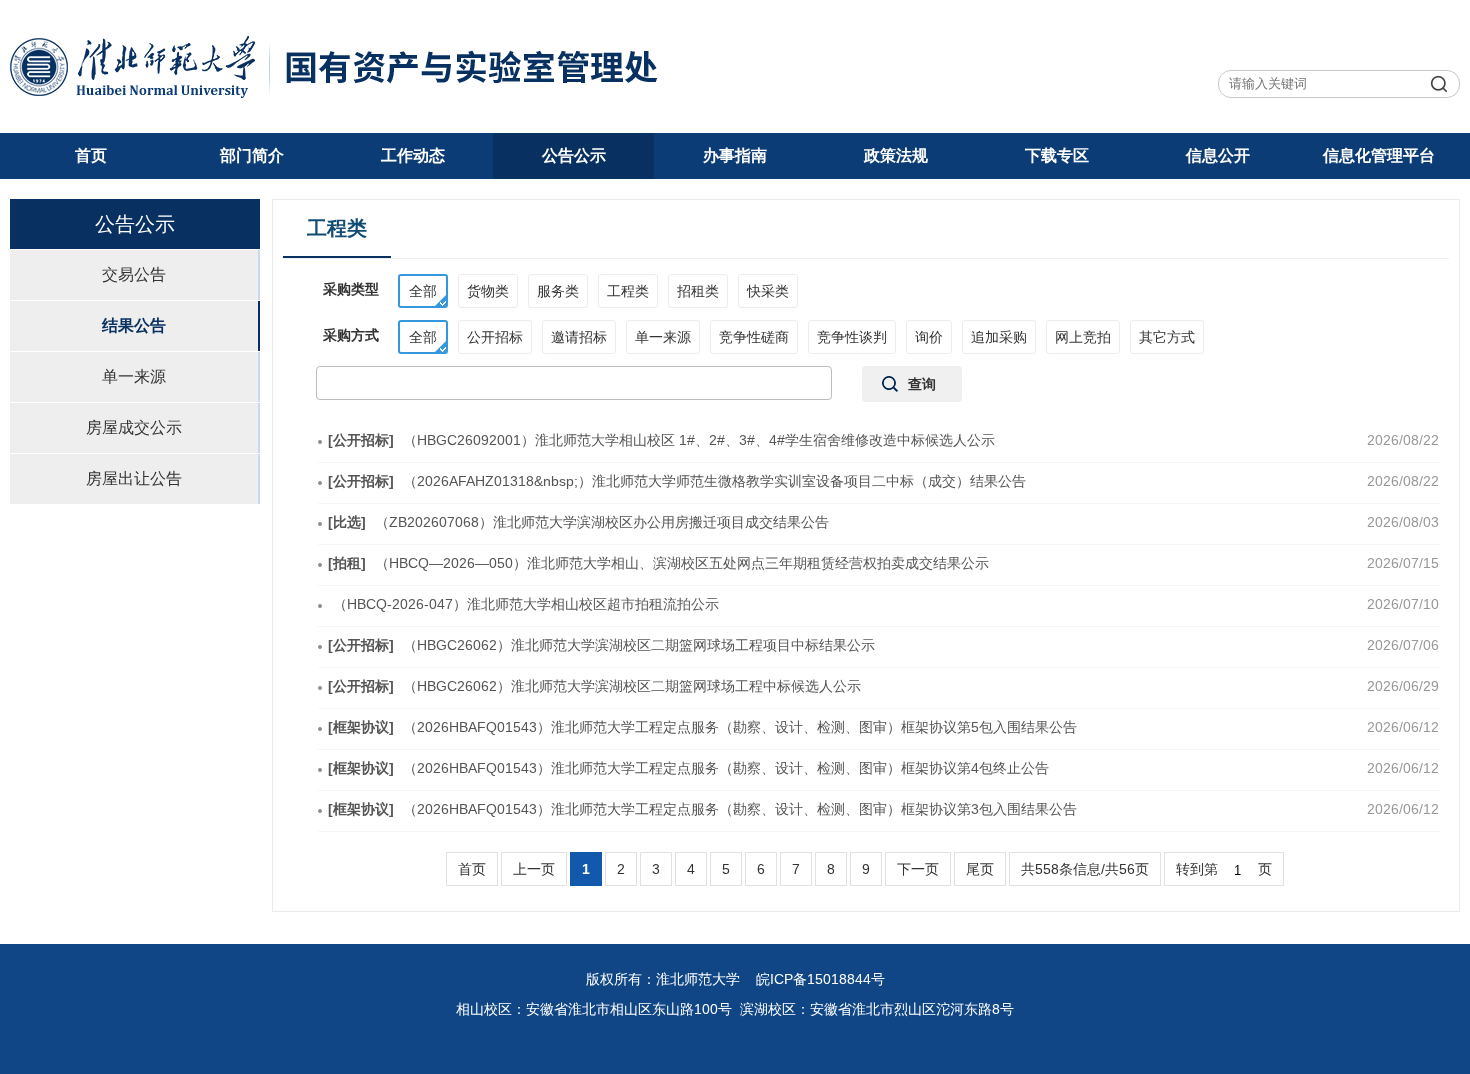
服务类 (558, 291)
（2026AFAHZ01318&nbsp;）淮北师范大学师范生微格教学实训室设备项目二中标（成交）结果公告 (677, 481)
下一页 (918, 869)
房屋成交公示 (134, 427)
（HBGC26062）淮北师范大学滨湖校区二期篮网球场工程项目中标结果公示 (601, 645)
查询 (922, 384)
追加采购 (999, 337)
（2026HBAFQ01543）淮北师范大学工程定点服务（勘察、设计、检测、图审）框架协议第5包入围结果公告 (702, 727)
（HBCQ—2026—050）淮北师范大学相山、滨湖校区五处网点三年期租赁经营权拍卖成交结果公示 (658, 563)
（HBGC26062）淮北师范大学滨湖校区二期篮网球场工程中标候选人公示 (594, 686)
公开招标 (495, 337)
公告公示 (574, 155)
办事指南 (735, 155)
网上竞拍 (1083, 337)
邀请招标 (579, 337)
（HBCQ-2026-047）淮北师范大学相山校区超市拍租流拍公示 (526, 604)
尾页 (980, 869)
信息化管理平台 (1379, 155)
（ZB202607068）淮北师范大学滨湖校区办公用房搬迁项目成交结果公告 (578, 522)
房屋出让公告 (134, 478)
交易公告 (134, 274)
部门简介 (252, 155)
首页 (91, 155)
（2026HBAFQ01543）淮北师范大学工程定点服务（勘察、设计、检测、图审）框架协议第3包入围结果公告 (702, 809)
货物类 (488, 291)
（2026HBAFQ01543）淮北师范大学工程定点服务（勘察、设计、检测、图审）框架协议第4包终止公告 (688, 768)
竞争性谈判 (852, 337)
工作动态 (413, 155)
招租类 (698, 291)
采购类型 (351, 289)
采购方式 (351, 335)
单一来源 (134, 376)
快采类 (768, 291)
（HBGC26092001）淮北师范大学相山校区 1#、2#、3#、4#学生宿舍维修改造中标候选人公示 (661, 440)
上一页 (534, 869)
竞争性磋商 (754, 337)
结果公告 (134, 325)
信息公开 (1218, 155)
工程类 (628, 291)
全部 (423, 291)
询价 (929, 337)
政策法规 (896, 155)
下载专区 (1057, 155)
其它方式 (1167, 337)
